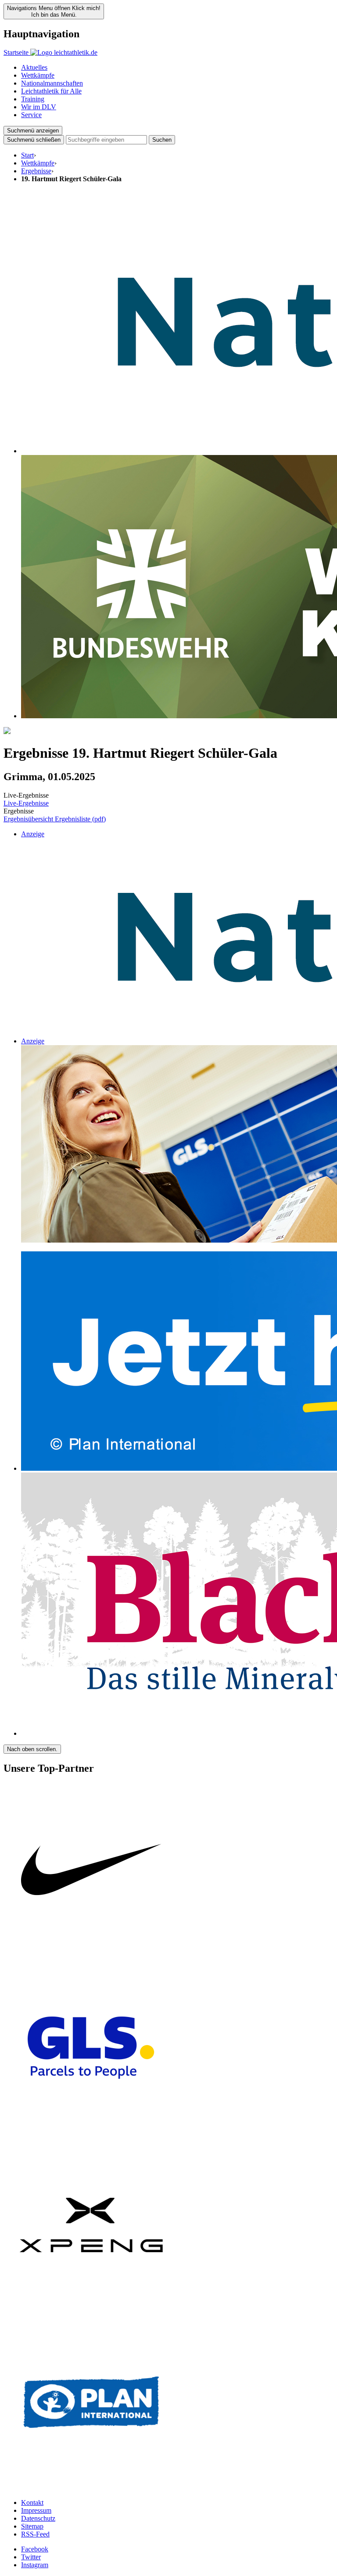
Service (31, 115)
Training (33, 99)
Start (27, 155)
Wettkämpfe (38, 75)
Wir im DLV (39, 107)
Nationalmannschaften (52, 83)
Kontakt (32, 2503)
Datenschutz (38, 2518)
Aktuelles (34, 67)
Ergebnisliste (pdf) (80, 819)
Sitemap (32, 2526)
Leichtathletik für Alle (51, 91)
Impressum (36, 2510)
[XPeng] (91, 2310)
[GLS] (91, 2133)
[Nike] (91, 1956)
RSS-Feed (35, 2534)
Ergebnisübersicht (29, 819)
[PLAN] (91, 2488)
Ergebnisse (36, 171)
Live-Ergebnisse (26, 803)
